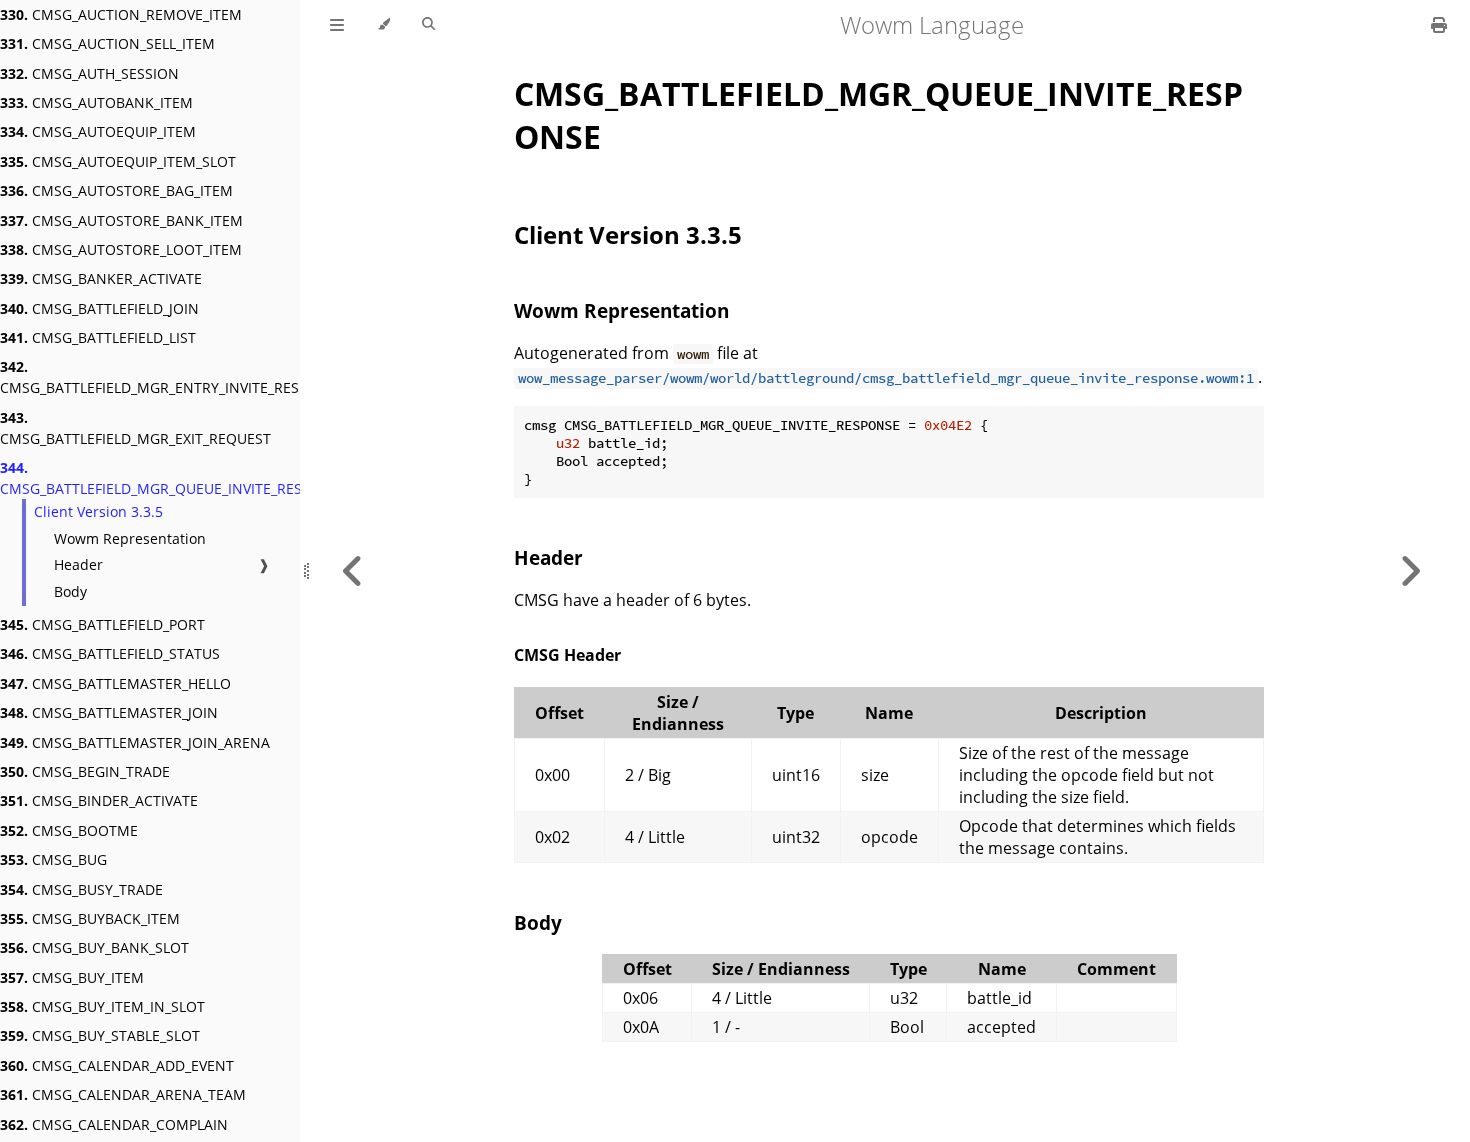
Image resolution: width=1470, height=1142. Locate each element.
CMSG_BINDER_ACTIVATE (99, 800)
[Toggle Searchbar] (428, 25)
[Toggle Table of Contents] (337, 25)
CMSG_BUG (53, 859)
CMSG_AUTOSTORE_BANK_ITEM (121, 220)
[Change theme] (383, 25)
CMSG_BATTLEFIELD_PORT (102, 624)
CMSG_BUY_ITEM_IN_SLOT (102, 1006)
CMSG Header (567, 655)
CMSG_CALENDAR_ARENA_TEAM (123, 1094)
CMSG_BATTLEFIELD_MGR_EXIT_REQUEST (135, 428)
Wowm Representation (130, 538)
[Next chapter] (1410, 571)
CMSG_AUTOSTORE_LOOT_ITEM (121, 249)
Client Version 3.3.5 (98, 511)
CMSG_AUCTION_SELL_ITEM (107, 43)
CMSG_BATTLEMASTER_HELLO (115, 683)
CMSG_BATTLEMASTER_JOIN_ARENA (135, 742)
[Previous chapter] (353, 571)
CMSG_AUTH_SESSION (89, 73)
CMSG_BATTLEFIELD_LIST (98, 337)
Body (70, 591)
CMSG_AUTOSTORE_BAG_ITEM (116, 190)
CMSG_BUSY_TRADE (81, 889)
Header (78, 564)
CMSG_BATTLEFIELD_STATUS (110, 653)
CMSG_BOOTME (69, 830)
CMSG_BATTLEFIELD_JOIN (99, 308)
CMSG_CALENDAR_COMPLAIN (114, 1124)
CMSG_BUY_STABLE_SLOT (100, 1035)
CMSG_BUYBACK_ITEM (90, 918)
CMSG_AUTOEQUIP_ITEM (98, 131)
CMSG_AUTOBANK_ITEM (96, 102)
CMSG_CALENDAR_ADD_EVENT (117, 1065)
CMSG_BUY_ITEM (72, 977)
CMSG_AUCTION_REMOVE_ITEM (121, 14)
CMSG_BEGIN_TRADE (85, 771)
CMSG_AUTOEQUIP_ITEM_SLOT (118, 161)
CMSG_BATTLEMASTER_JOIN (109, 712)
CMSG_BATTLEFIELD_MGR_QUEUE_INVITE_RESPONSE (174, 478)
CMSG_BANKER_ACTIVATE (101, 278)
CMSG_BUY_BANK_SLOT (94, 947)
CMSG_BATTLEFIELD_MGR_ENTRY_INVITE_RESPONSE (172, 377)
